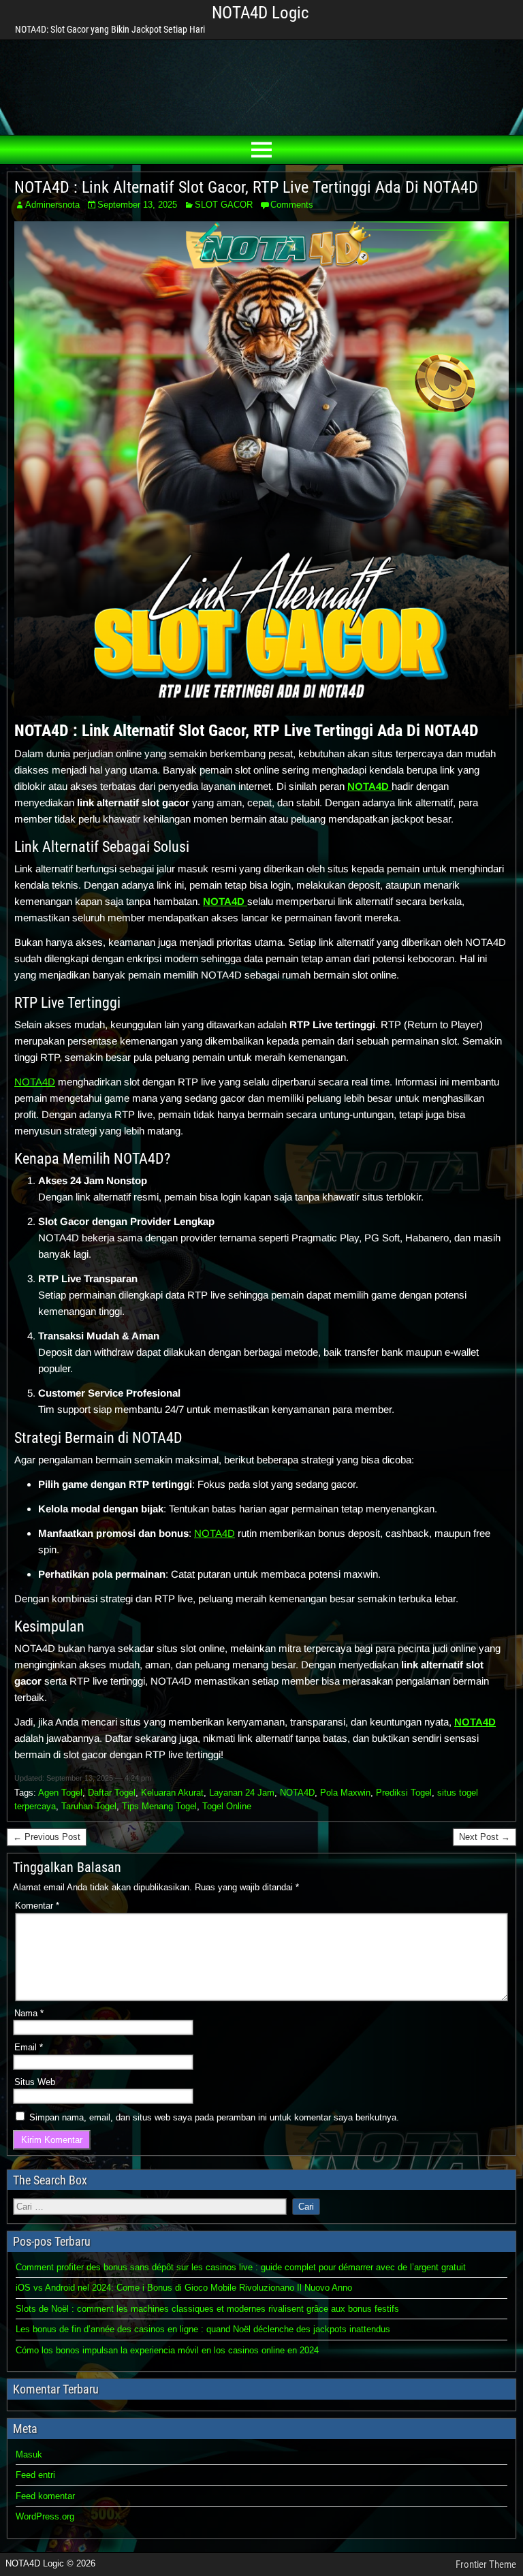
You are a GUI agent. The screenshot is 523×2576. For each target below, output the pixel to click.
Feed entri (35, 2475)
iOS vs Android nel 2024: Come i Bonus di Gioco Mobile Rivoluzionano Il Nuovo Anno (184, 2288)
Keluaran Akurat (172, 1793)
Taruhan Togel (89, 1806)
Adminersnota (52, 205)
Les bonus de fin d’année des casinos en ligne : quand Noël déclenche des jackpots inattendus (203, 2329)
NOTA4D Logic (260, 13)
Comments (292, 205)
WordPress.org (45, 2516)
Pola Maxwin (345, 1793)
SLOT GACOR (224, 205)
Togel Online (227, 1806)
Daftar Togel (112, 1793)
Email (29, 2047)
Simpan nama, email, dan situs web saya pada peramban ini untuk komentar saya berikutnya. (214, 2117)
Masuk (29, 2454)
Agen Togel (60, 1793)
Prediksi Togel (404, 1793)
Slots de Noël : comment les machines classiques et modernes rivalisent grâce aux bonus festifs (207, 2309)
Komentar (37, 1906)
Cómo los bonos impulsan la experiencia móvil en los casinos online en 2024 (167, 2350)
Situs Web (35, 2082)
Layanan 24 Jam (242, 1793)
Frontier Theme (486, 2564)
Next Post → (485, 1837)
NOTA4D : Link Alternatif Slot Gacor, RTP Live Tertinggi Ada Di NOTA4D (246, 187)
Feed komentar (45, 2496)
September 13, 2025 (137, 205)
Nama (29, 2013)
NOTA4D (35, 1082)
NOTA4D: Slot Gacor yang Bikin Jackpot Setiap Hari (110, 29)
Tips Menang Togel (159, 1806)
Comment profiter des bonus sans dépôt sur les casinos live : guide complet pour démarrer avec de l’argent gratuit (241, 2267)
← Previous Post (47, 1837)
